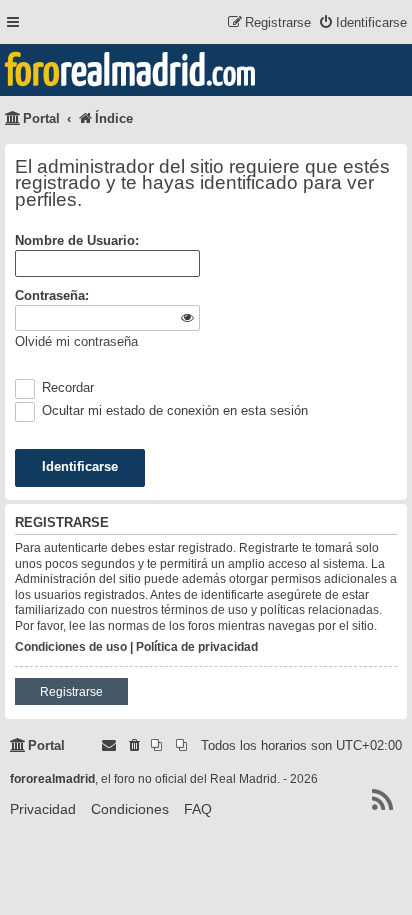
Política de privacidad (197, 647)
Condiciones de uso (71, 647)
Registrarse (71, 692)
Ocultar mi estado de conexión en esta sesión (173, 410)
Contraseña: (52, 295)
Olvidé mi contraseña (76, 341)
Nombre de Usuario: (77, 240)
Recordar (66, 387)
